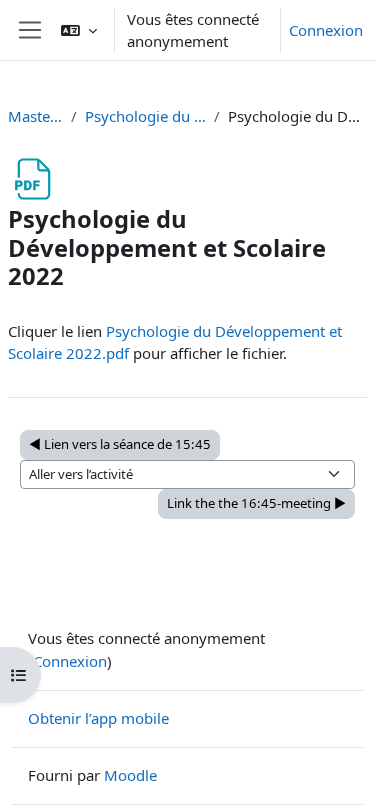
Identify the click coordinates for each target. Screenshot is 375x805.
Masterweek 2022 (35, 116)
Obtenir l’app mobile (98, 718)
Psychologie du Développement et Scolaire (145, 116)
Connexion (326, 30)
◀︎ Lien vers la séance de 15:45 (120, 444)
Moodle (130, 775)
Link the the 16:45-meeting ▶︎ (256, 503)
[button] (79, 30)
